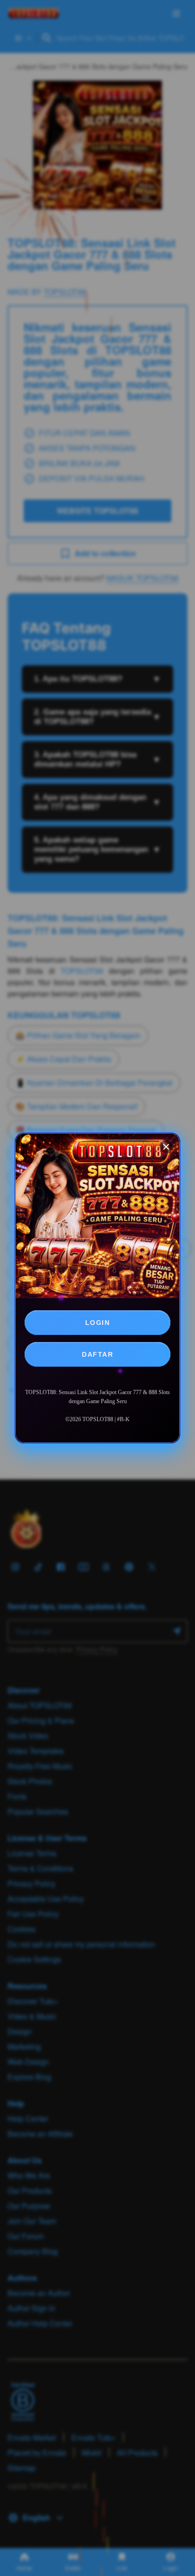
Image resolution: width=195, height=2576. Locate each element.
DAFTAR (97, 1354)
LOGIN (98, 1323)
